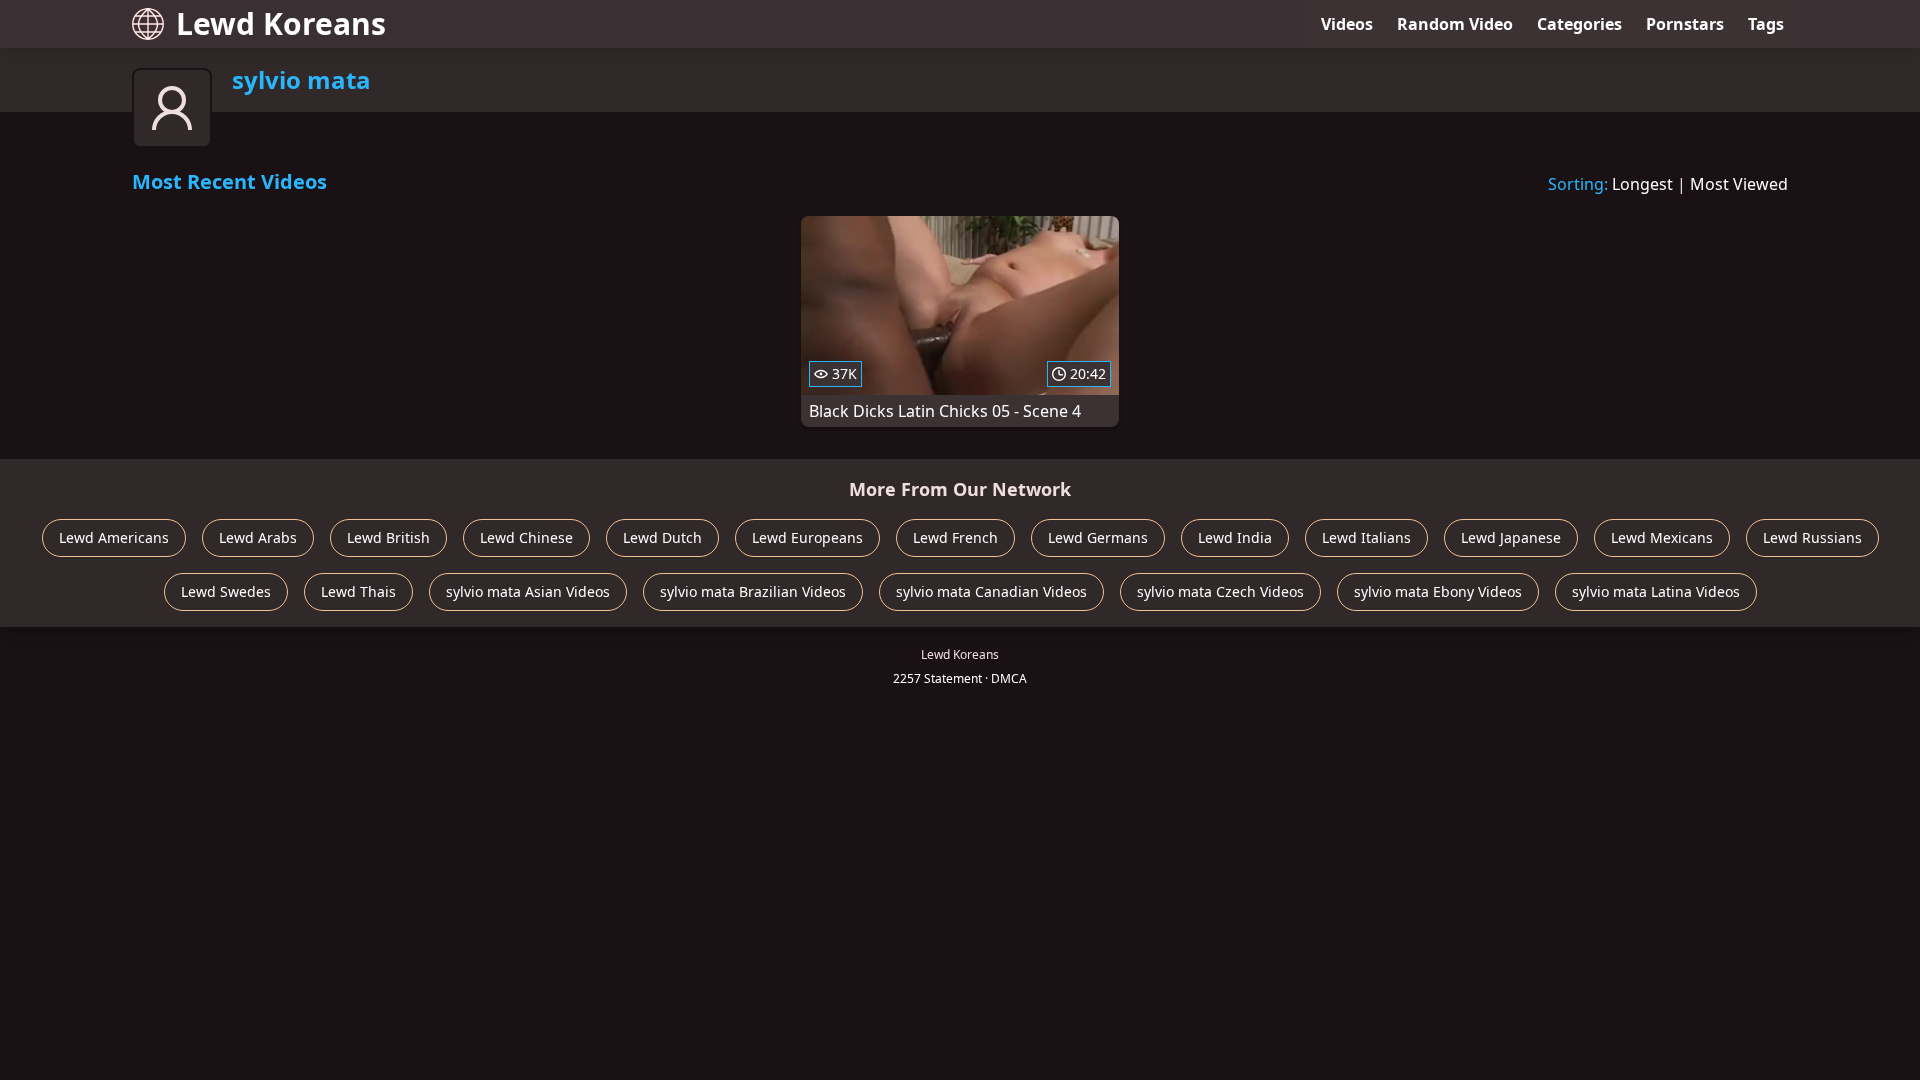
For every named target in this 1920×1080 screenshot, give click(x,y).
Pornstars (1685, 24)
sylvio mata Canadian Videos (991, 591)
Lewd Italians (1366, 537)
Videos (1347, 24)
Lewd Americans (114, 537)
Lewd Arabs (258, 537)
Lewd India (1235, 537)
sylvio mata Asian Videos (528, 591)
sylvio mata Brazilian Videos (753, 591)
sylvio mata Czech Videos (1220, 591)
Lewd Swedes (226, 591)
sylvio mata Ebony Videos (1438, 591)
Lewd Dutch (662, 537)
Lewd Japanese (1511, 537)
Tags (1766, 24)
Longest (1642, 184)
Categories (1579, 24)
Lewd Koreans (281, 23)
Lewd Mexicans (1662, 537)
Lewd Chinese (526, 537)
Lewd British (388, 537)
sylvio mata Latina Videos (1656, 591)
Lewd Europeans (807, 537)
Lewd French (955, 537)
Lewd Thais (358, 591)
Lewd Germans (1098, 537)
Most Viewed (1739, 184)
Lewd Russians (1812, 537)
